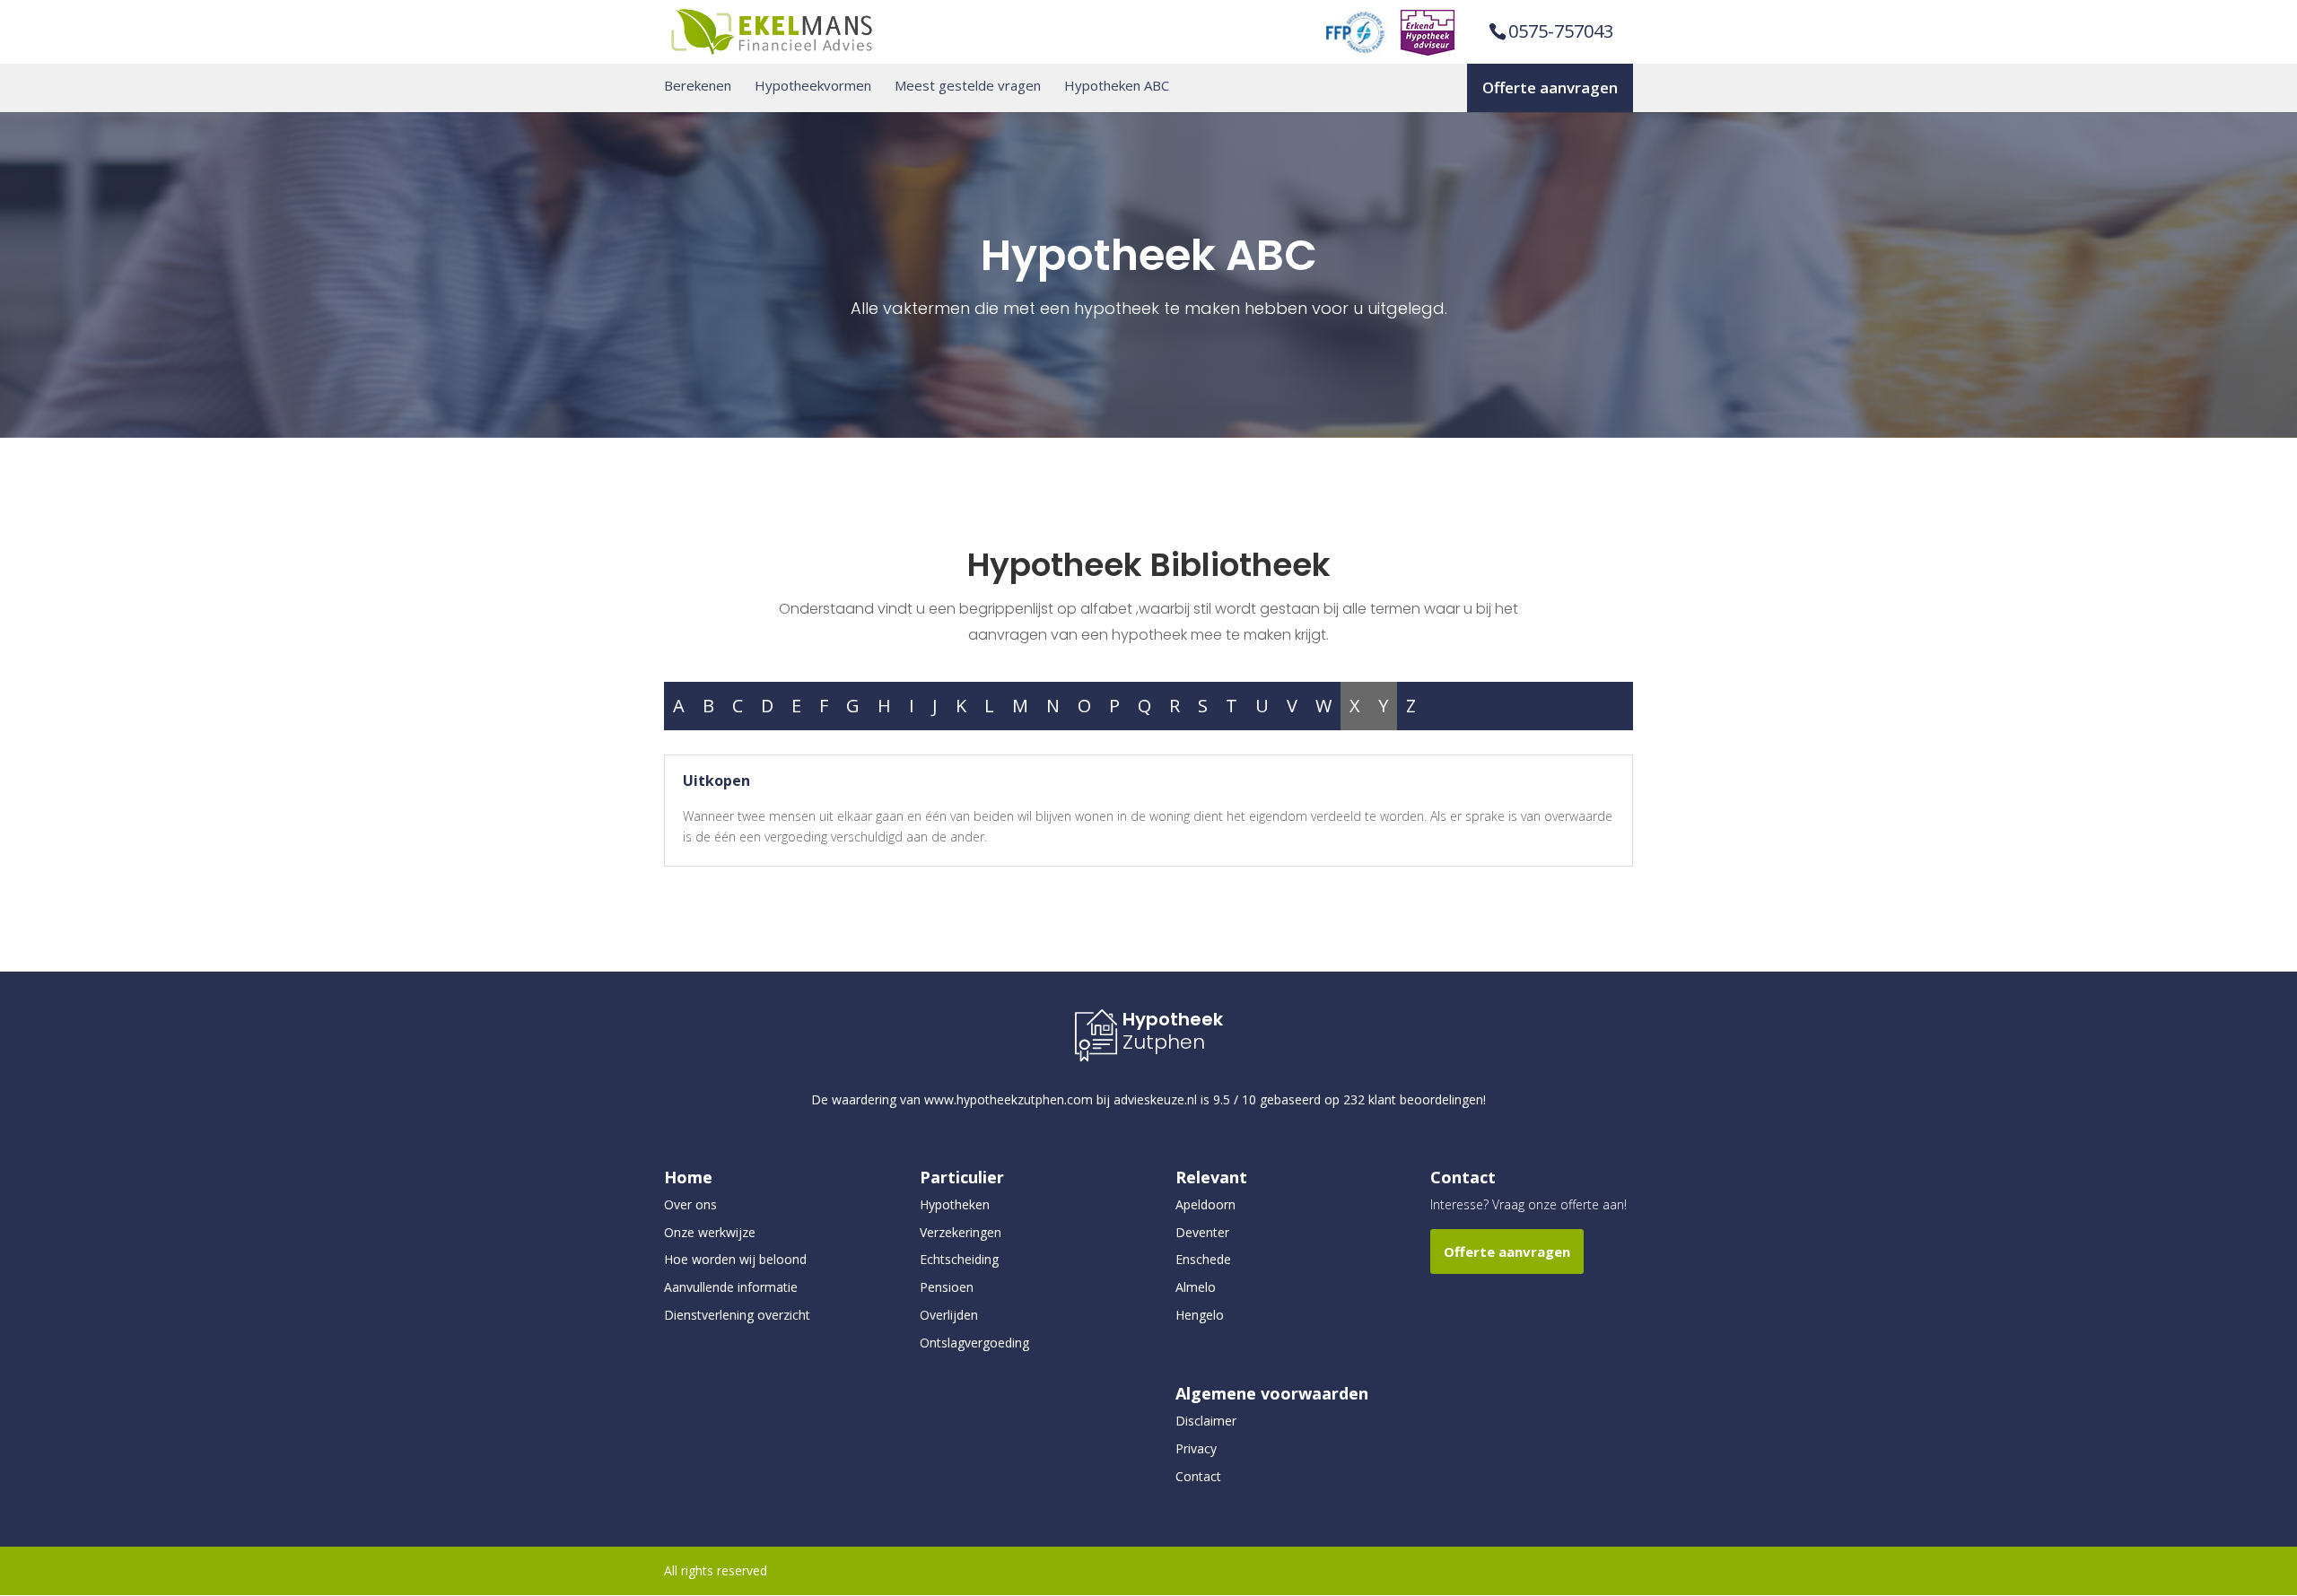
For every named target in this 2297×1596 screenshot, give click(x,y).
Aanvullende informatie (731, 1287)
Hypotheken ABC (1117, 86)
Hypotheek (1173, 1019)
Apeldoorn (1205, 1204)
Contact (1198, 1476)
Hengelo (1200, 1315)
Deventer (1202, 1232)
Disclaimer (1206, 1421)
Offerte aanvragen (1550, 87)
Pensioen (947, 1287)
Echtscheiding (959, 1259)
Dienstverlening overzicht (737, 1315)
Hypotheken (955, 1204)
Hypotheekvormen (813, 86)
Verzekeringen (961, 1232)
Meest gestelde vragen (968, 86)
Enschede (1203, 1259)
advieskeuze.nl (1155, 1099)
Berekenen (698, 86)
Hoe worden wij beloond (735, 1259)
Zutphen (1164, 1042)
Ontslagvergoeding (974, 1343)
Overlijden (949, 1315)
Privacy (1196, 1448)
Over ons (690, 1204)
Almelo (1196, 1287)
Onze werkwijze (710, 1232)
